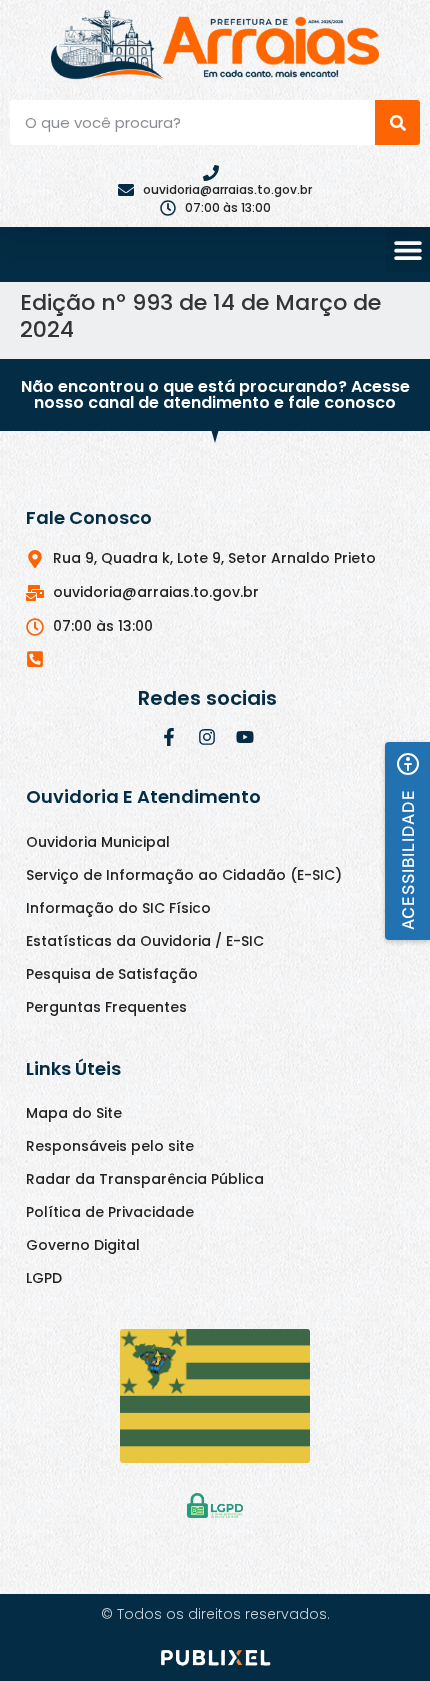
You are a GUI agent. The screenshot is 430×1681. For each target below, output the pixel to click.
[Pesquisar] (397, 122)
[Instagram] (207, 737)
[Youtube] (245, 737)
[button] (407, 249)
